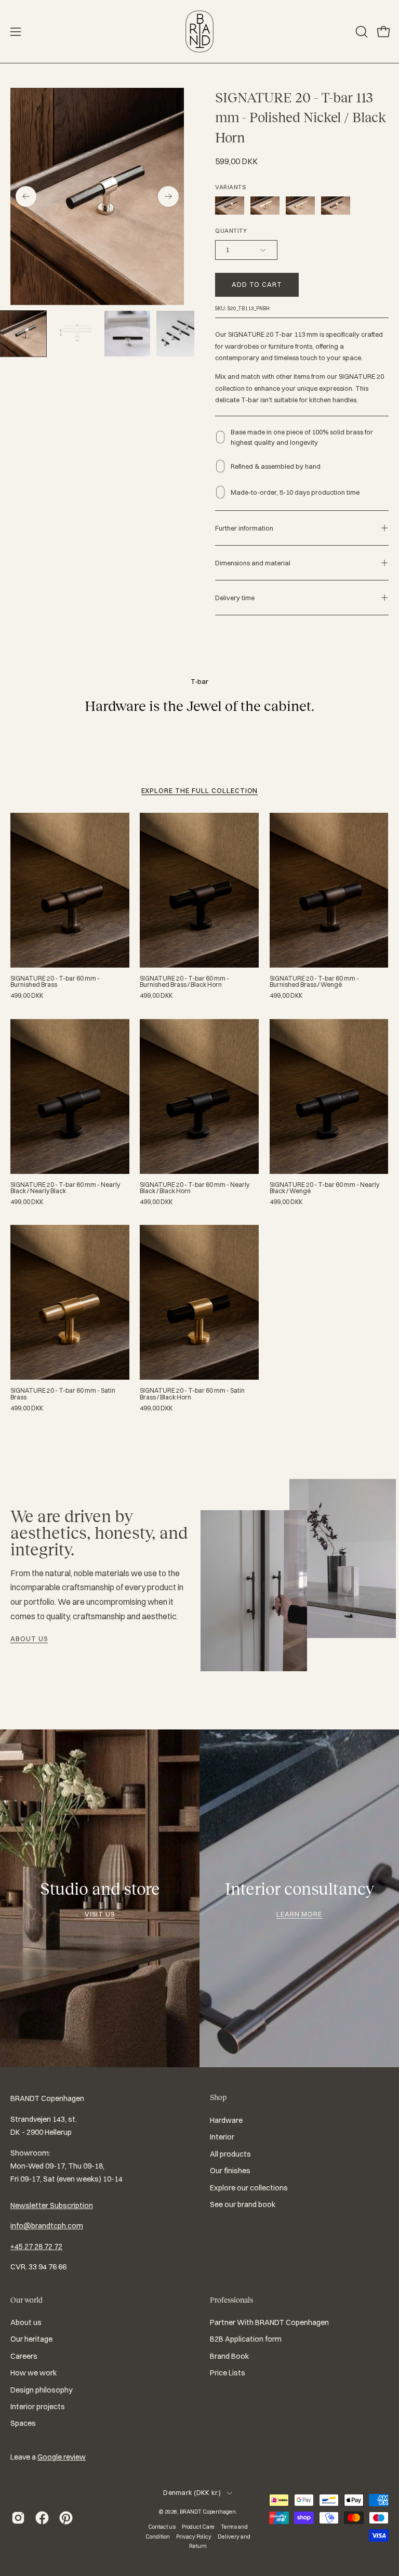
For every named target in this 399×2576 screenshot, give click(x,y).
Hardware (226, 2120)
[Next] (168, 196)
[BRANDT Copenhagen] (199, 31)
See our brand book (243, 2204)
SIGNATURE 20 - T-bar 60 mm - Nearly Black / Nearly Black (65, 1188)
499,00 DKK (27, 996)
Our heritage (31, 2339)
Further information (244, 528)
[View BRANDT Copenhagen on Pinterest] (66, 2518)
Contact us (162, 2527)
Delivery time (235, 598)
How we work (34, 2373)
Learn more (300, 1914)
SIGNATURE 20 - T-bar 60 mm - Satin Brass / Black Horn (192, 1394)
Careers (24, 2356)
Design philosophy (42, 2389)
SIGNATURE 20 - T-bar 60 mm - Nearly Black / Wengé (324, 1188)
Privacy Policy (194, 2537)
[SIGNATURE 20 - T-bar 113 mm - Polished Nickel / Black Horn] (23, 334)
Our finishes (230, 2171)
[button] (361, 32)
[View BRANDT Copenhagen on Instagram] (18, 2518)
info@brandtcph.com (47, 2226)
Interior (222, 2137)
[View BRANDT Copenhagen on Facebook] (42, 2518)
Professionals (231, 2300)
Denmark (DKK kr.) (192, 2493)
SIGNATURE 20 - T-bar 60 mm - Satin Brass (63, 1394)
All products (230, 2154)
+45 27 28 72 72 (36, 2247)
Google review (62, 2457)
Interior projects (38, 2407)
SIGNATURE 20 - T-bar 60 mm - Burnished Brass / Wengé (314, 982)
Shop (218, 2097)
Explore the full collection (200, 790)
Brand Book (229, 2356)
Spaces (23, 2423)
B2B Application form (246, 2339)
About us (29, 1639)
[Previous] (26, 196)
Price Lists (228, 2373)
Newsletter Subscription (52, 2205)
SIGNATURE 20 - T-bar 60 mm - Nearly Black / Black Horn (195, 1188)
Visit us (100, 1914)
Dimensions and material (253, 563)
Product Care (198, 2527)
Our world (26, 2300)
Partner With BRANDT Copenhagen (269, 2322)
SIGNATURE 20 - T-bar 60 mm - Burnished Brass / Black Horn (184, 982)
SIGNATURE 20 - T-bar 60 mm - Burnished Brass (55, 982)
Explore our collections (249, 2187)
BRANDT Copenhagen (208, 2512)
